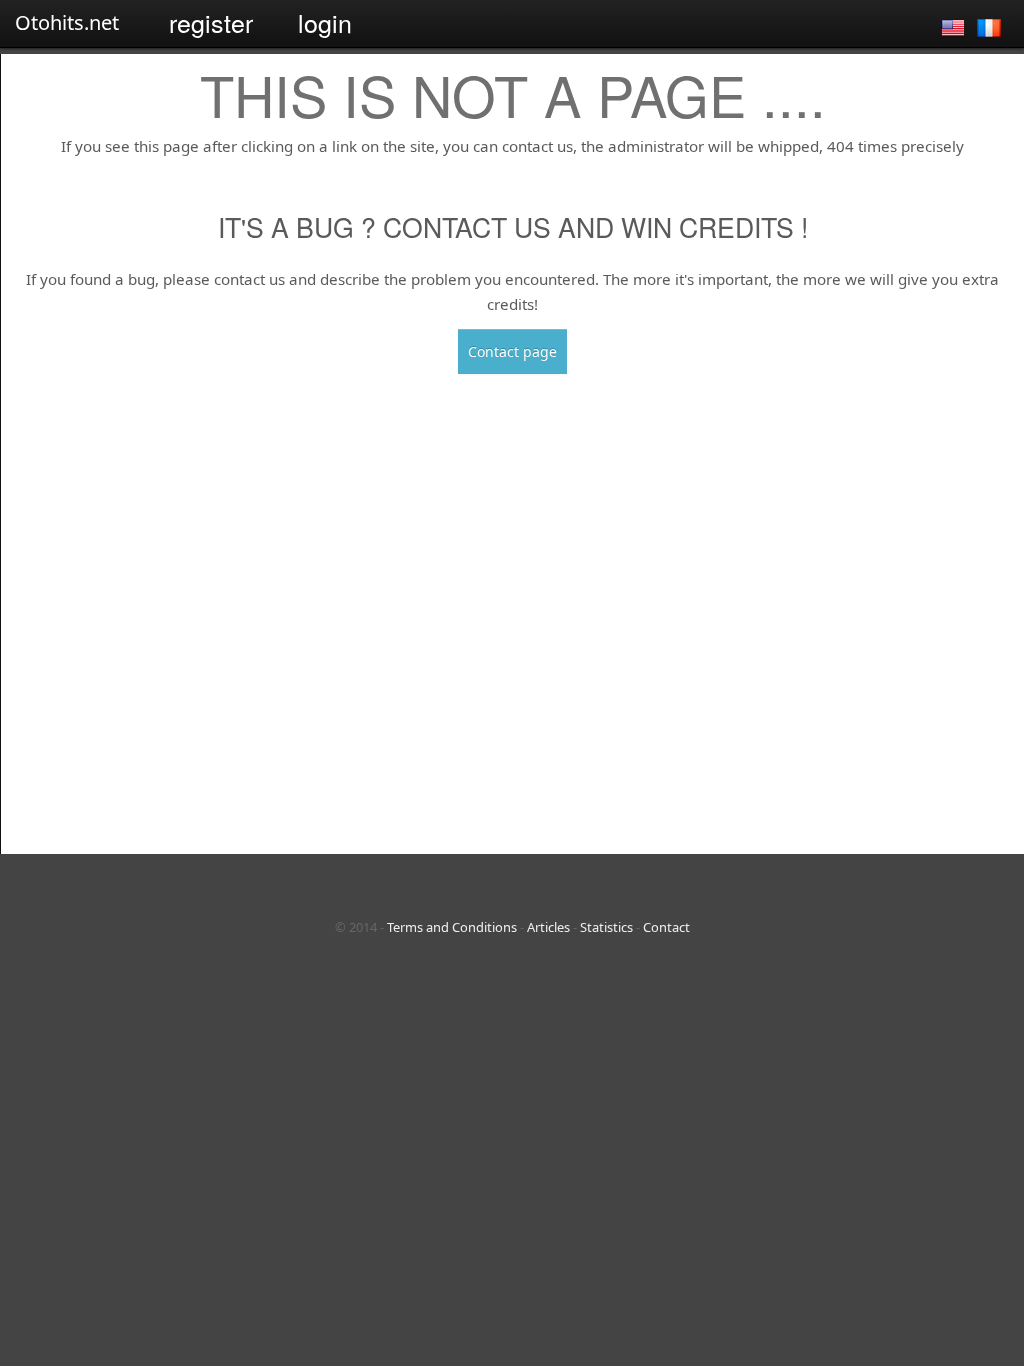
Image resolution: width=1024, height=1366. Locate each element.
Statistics (606, 927)
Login (325, 22)
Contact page (512, 351)
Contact (666, 927)
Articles (548, 927)
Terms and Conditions (452, 927)
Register (211, 22)
